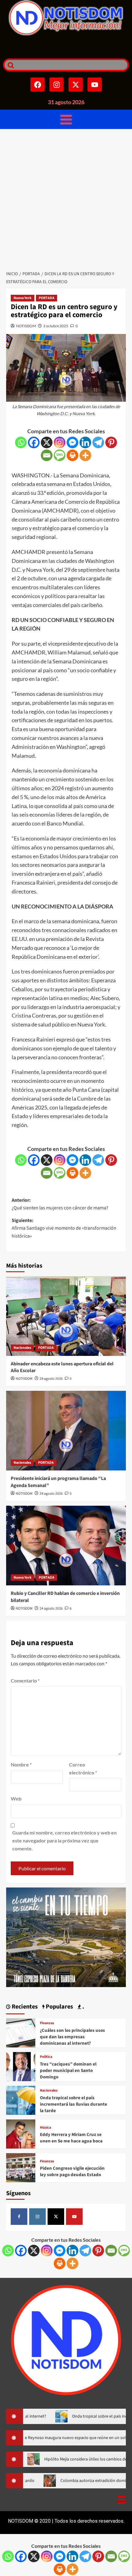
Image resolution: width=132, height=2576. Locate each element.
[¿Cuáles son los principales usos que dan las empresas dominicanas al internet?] (21, 2032)
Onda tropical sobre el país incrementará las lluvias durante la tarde (74, 2104)
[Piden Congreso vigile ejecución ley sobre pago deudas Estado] (21, 2167)
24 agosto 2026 (51, 1379)
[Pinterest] (111, 442)
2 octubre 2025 (56, 326)
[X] (47, 442)
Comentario (25, 1681)
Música (45, 2128)
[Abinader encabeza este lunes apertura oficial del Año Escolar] (66, 1316)
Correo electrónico (83, 1768)
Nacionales (22, 1348)
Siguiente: (64, 1228)
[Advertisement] (66, 198)
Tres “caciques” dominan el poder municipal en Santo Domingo (68, 2071)
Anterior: (60, 1204)
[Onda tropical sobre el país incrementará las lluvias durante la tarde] (21, 2100)
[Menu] (66, 119)
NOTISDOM (26, 326)
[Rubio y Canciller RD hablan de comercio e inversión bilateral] (66, 1546)
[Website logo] (66, 18)
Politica (46, 2057)
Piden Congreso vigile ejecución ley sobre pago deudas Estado (72, 2172)
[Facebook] (37, 85)
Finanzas (47, 2023)
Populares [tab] (59, 2007)
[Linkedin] (85, 442)
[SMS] (60, 455)
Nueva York (23, 298)
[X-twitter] (76, 85)
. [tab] (83, 2007)
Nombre (21, 1764)
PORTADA (47, 298)
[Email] (47, 455)
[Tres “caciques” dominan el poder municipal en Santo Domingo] (21, 2066)
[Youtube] (95, 85)
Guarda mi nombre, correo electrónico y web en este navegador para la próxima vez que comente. (64, 1840)
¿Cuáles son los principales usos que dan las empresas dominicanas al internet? (72, 2037)
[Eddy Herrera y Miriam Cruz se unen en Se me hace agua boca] (21, 2133)
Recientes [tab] (24, 2007)
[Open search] (9, 65)
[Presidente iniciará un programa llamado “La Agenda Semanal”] (66, 1431)
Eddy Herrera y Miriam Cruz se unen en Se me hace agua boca (71, 2138)
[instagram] (37, 2217)
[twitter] (56, 2217)
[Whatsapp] (21, 442)
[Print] (72, 455)
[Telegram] (98, 442)
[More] (85, 455)
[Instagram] (56, 85)
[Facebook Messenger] (72, 442)
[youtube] (74, 2217)
